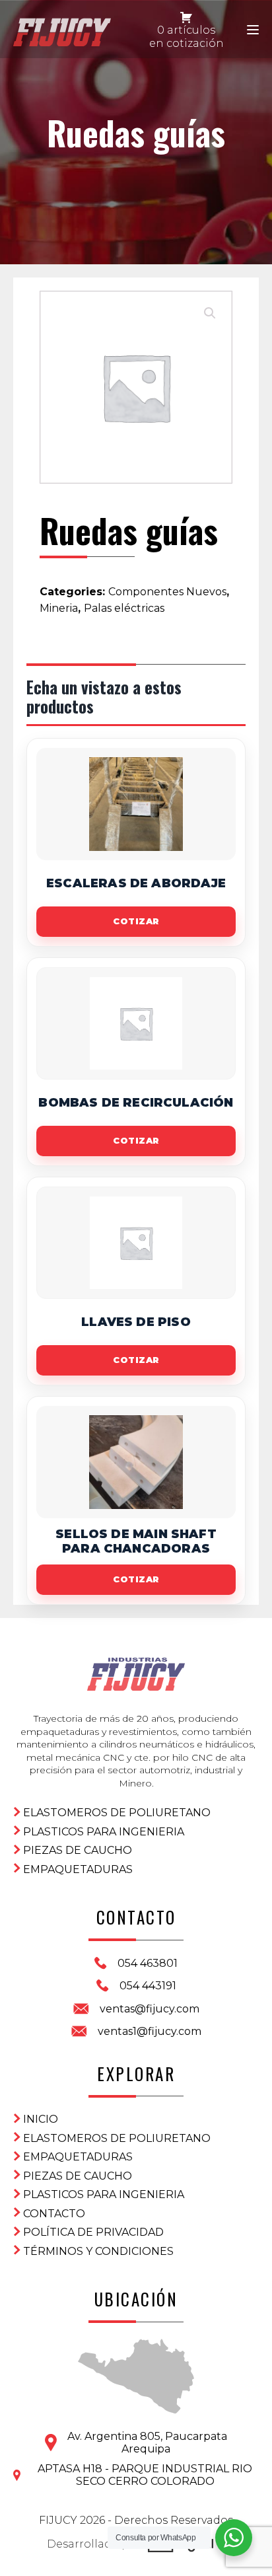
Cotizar (136, 921)
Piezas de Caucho (78, 1850)
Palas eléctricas (124, 608)
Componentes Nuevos (167, 592)
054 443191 (148, 1986)
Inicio (41, 2119)
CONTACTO (54, 2214)
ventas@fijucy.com (150, 2009)
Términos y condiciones (98, 2251)
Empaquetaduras (78, 1869)
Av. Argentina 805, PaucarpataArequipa (147, 2443)
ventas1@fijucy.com (150, 2031)
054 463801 (148, 1963)
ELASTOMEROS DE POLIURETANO (117, 1813)
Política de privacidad (93, 2232)
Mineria (59, 608)
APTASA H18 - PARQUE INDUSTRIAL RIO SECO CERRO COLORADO (145, 2475)
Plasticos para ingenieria (104, 1832)
